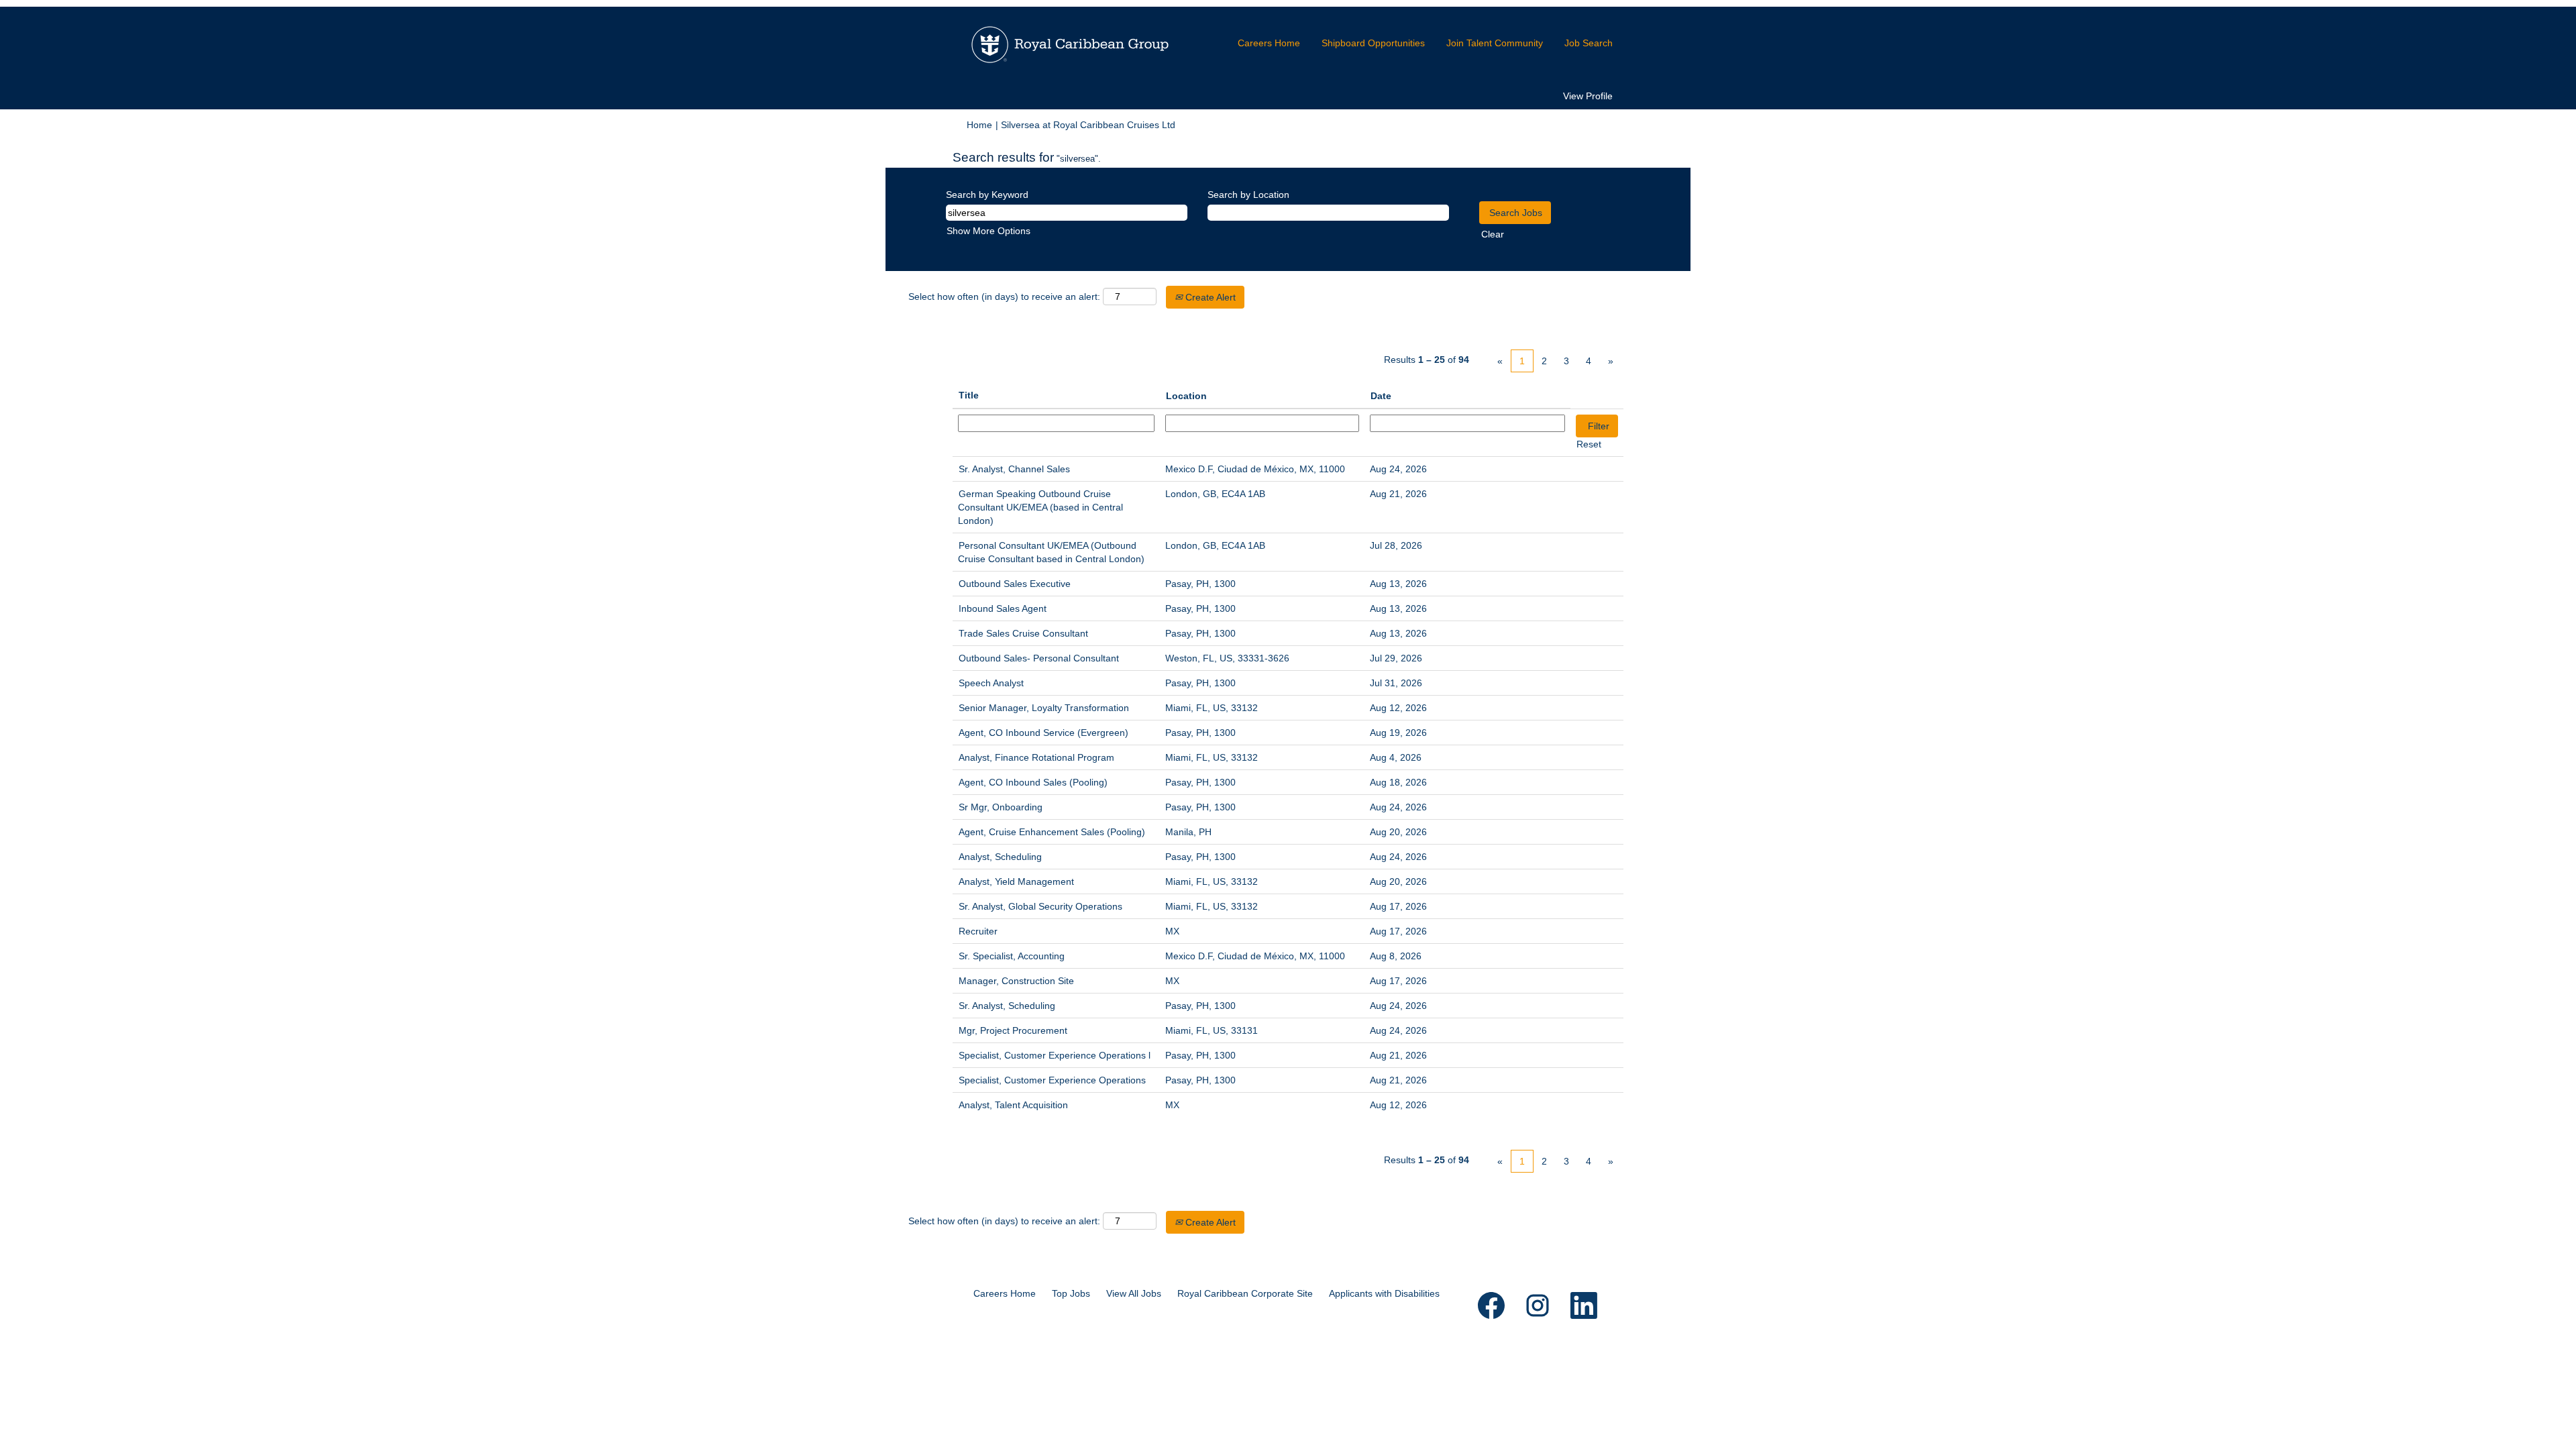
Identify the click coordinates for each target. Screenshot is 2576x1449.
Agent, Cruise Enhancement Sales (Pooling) (1052, 832)
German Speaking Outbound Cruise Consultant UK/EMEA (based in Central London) (1040, 507)
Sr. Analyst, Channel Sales (1014, 469)
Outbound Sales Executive (1015, 584)
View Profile (1588, 96)
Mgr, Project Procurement (1013, 1030)
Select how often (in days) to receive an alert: (1004, 297)
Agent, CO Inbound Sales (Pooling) (1033, 782)
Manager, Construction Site (1016, 981)
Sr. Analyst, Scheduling (1007, 1006)
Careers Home (1269, 43)
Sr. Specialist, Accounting (1012, 956)
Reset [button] (1589, 444)
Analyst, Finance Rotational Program (1036, 757)
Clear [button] (1493, 234)
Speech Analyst (991, 683)
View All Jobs (1134, 1293)
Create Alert (1209, 297)
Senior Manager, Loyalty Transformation (1044, 708)
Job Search (1589, 43)
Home (979, 125)
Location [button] (1186, 396)
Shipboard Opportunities (1373, 43)
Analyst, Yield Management (1016, 881)
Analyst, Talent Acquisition (1013, 1105)
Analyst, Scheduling (1000, 857)
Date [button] (1381, 396)
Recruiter (978, 931)
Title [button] (969, 395)
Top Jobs (1071, 1293)
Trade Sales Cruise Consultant (1023, 633)
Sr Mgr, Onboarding (1001, 807)
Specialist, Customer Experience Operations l (1055, 1055)
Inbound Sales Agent (1003, 608)
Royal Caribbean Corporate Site (1245, 1293)
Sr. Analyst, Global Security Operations (1040, 906)
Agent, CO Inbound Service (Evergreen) (1043, 733)
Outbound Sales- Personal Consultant (1039, 658)
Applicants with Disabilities (1384, 1293)
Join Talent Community (1495, 43)
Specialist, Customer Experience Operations (1052, 1080)
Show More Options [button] (988, 231)
